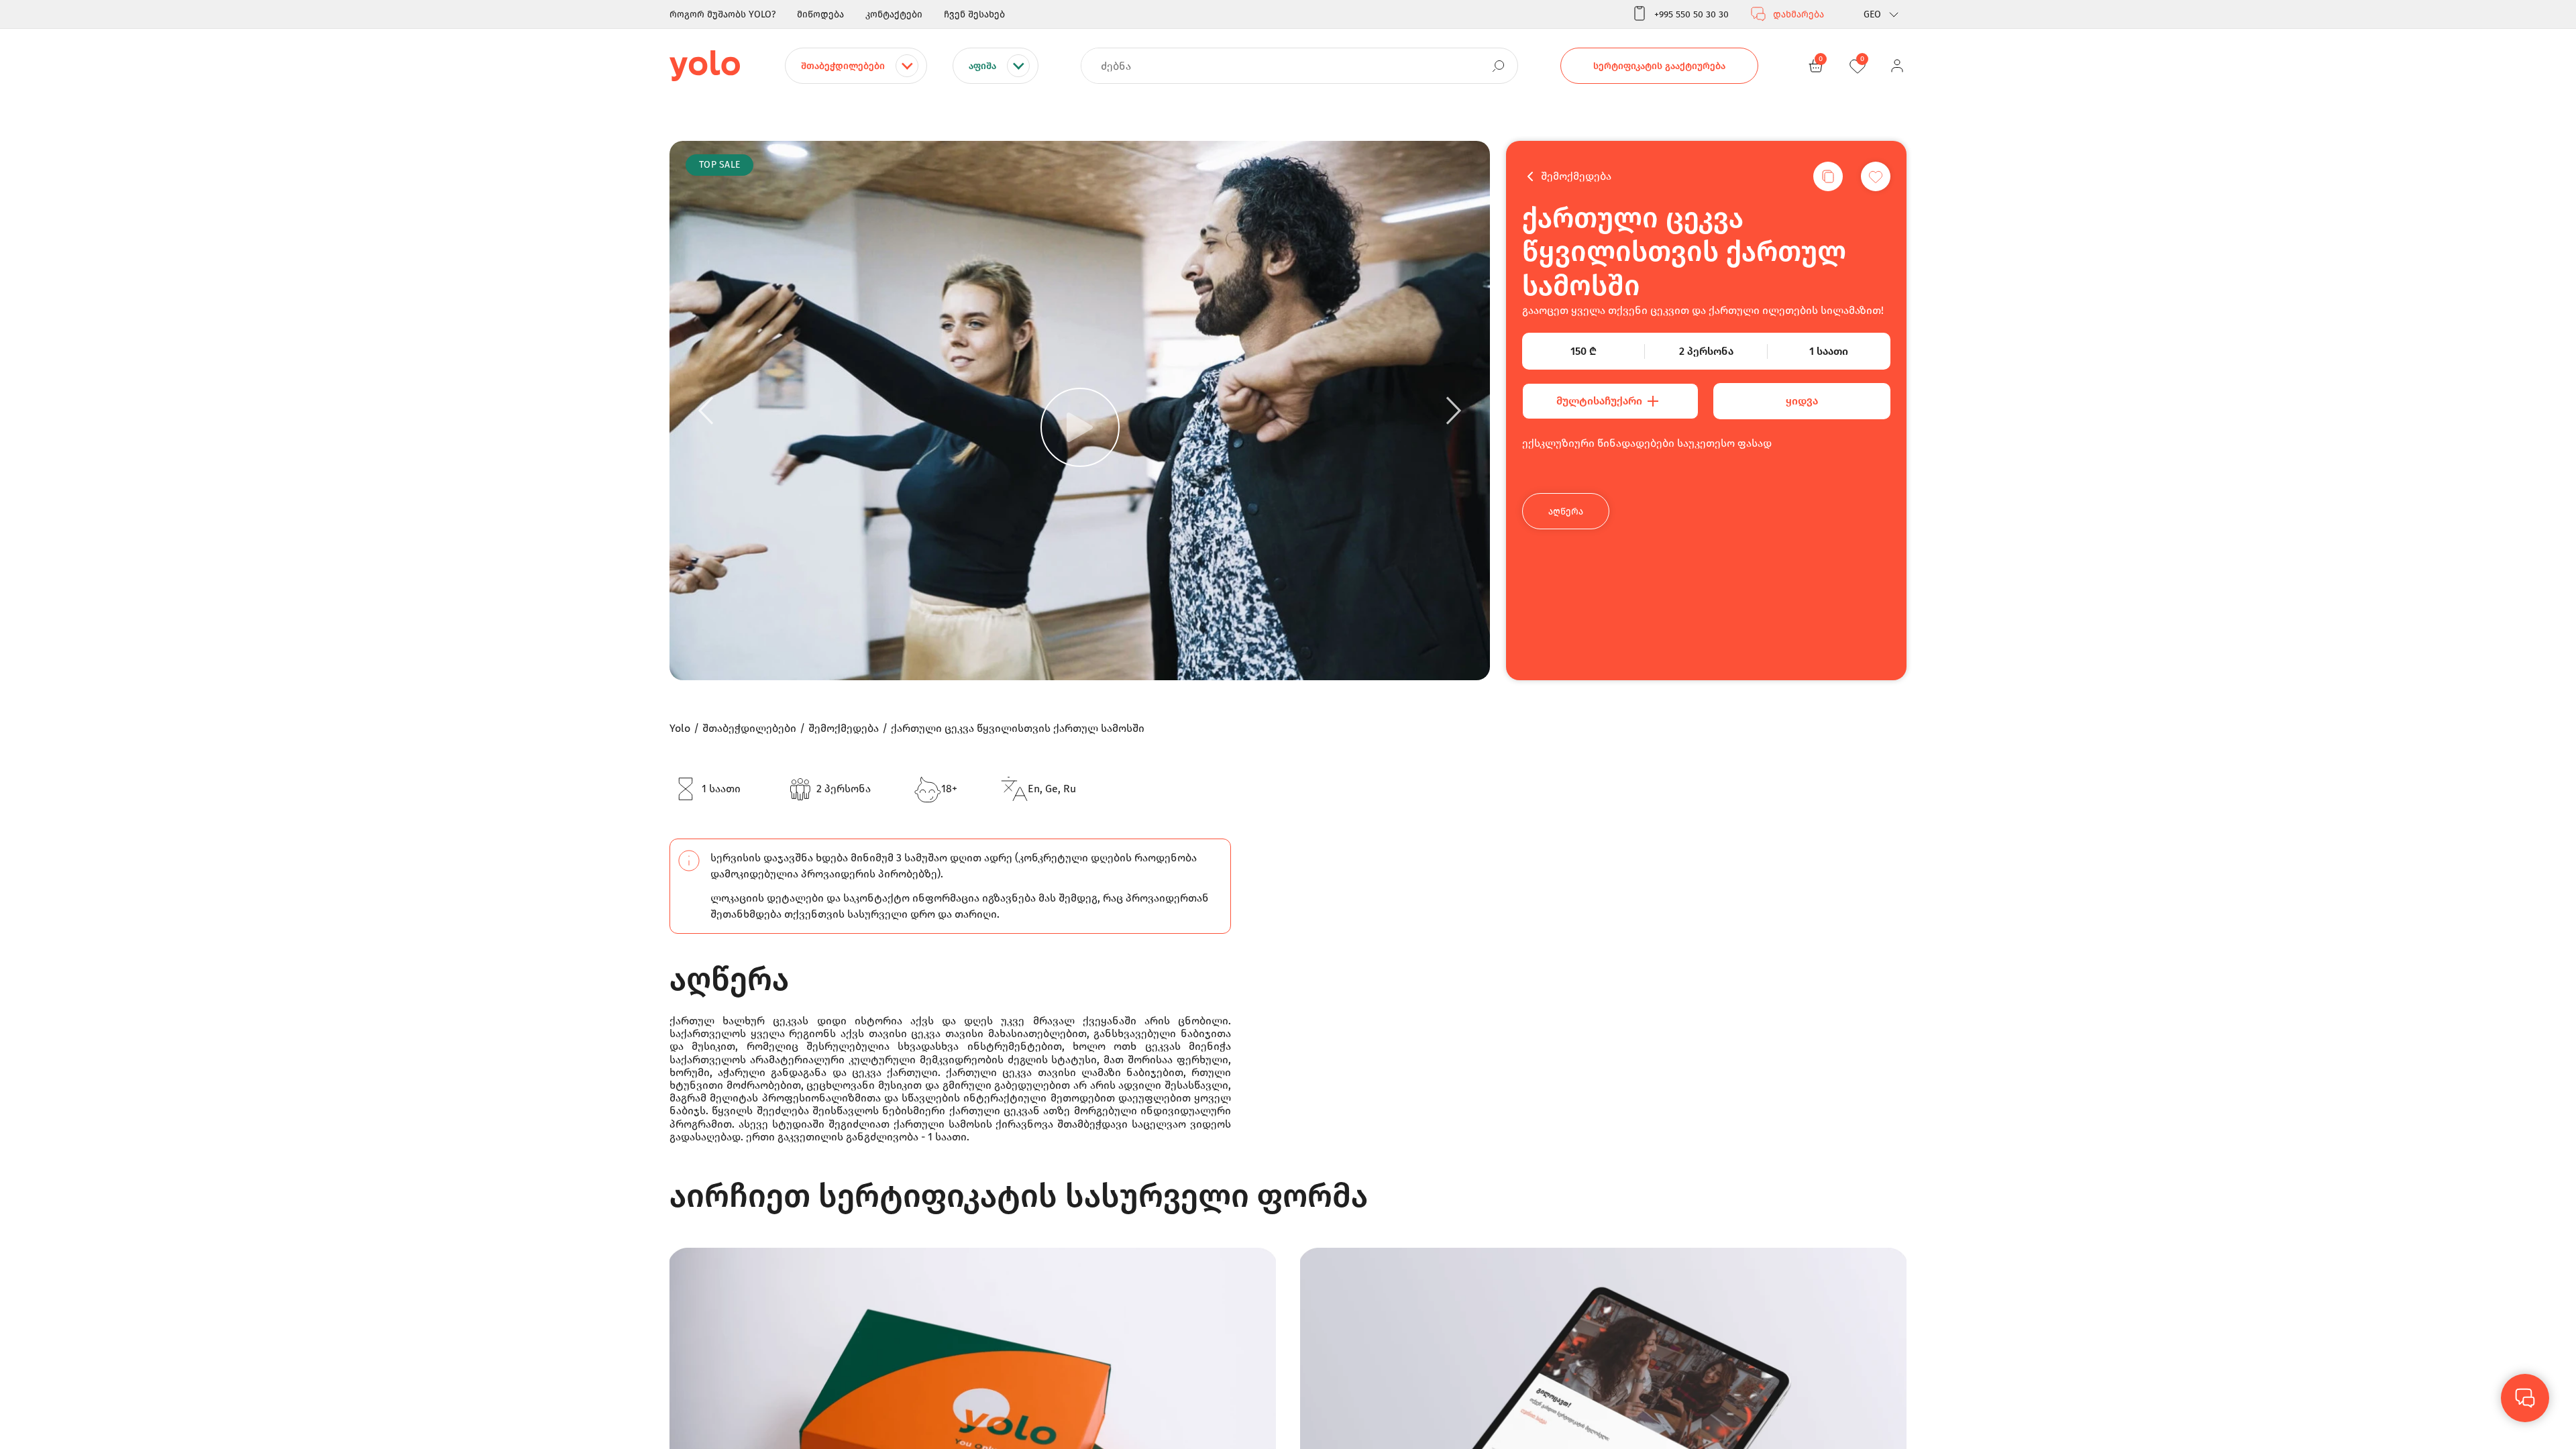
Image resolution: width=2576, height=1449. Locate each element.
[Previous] (706, 411)
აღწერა (1566, 512)
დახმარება (1799, 14)
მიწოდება (820, 14)
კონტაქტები (894, 14)
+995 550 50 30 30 (1692, 14)
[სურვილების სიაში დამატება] (1876, 176)
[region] (1288, 724)
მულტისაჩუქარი (1599, 401)
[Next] (1454, 411)
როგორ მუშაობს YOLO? (722, 14)
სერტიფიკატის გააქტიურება (1659, 66)
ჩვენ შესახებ (974, 14)
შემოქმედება (1576, 176)
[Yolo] (705, 66)
